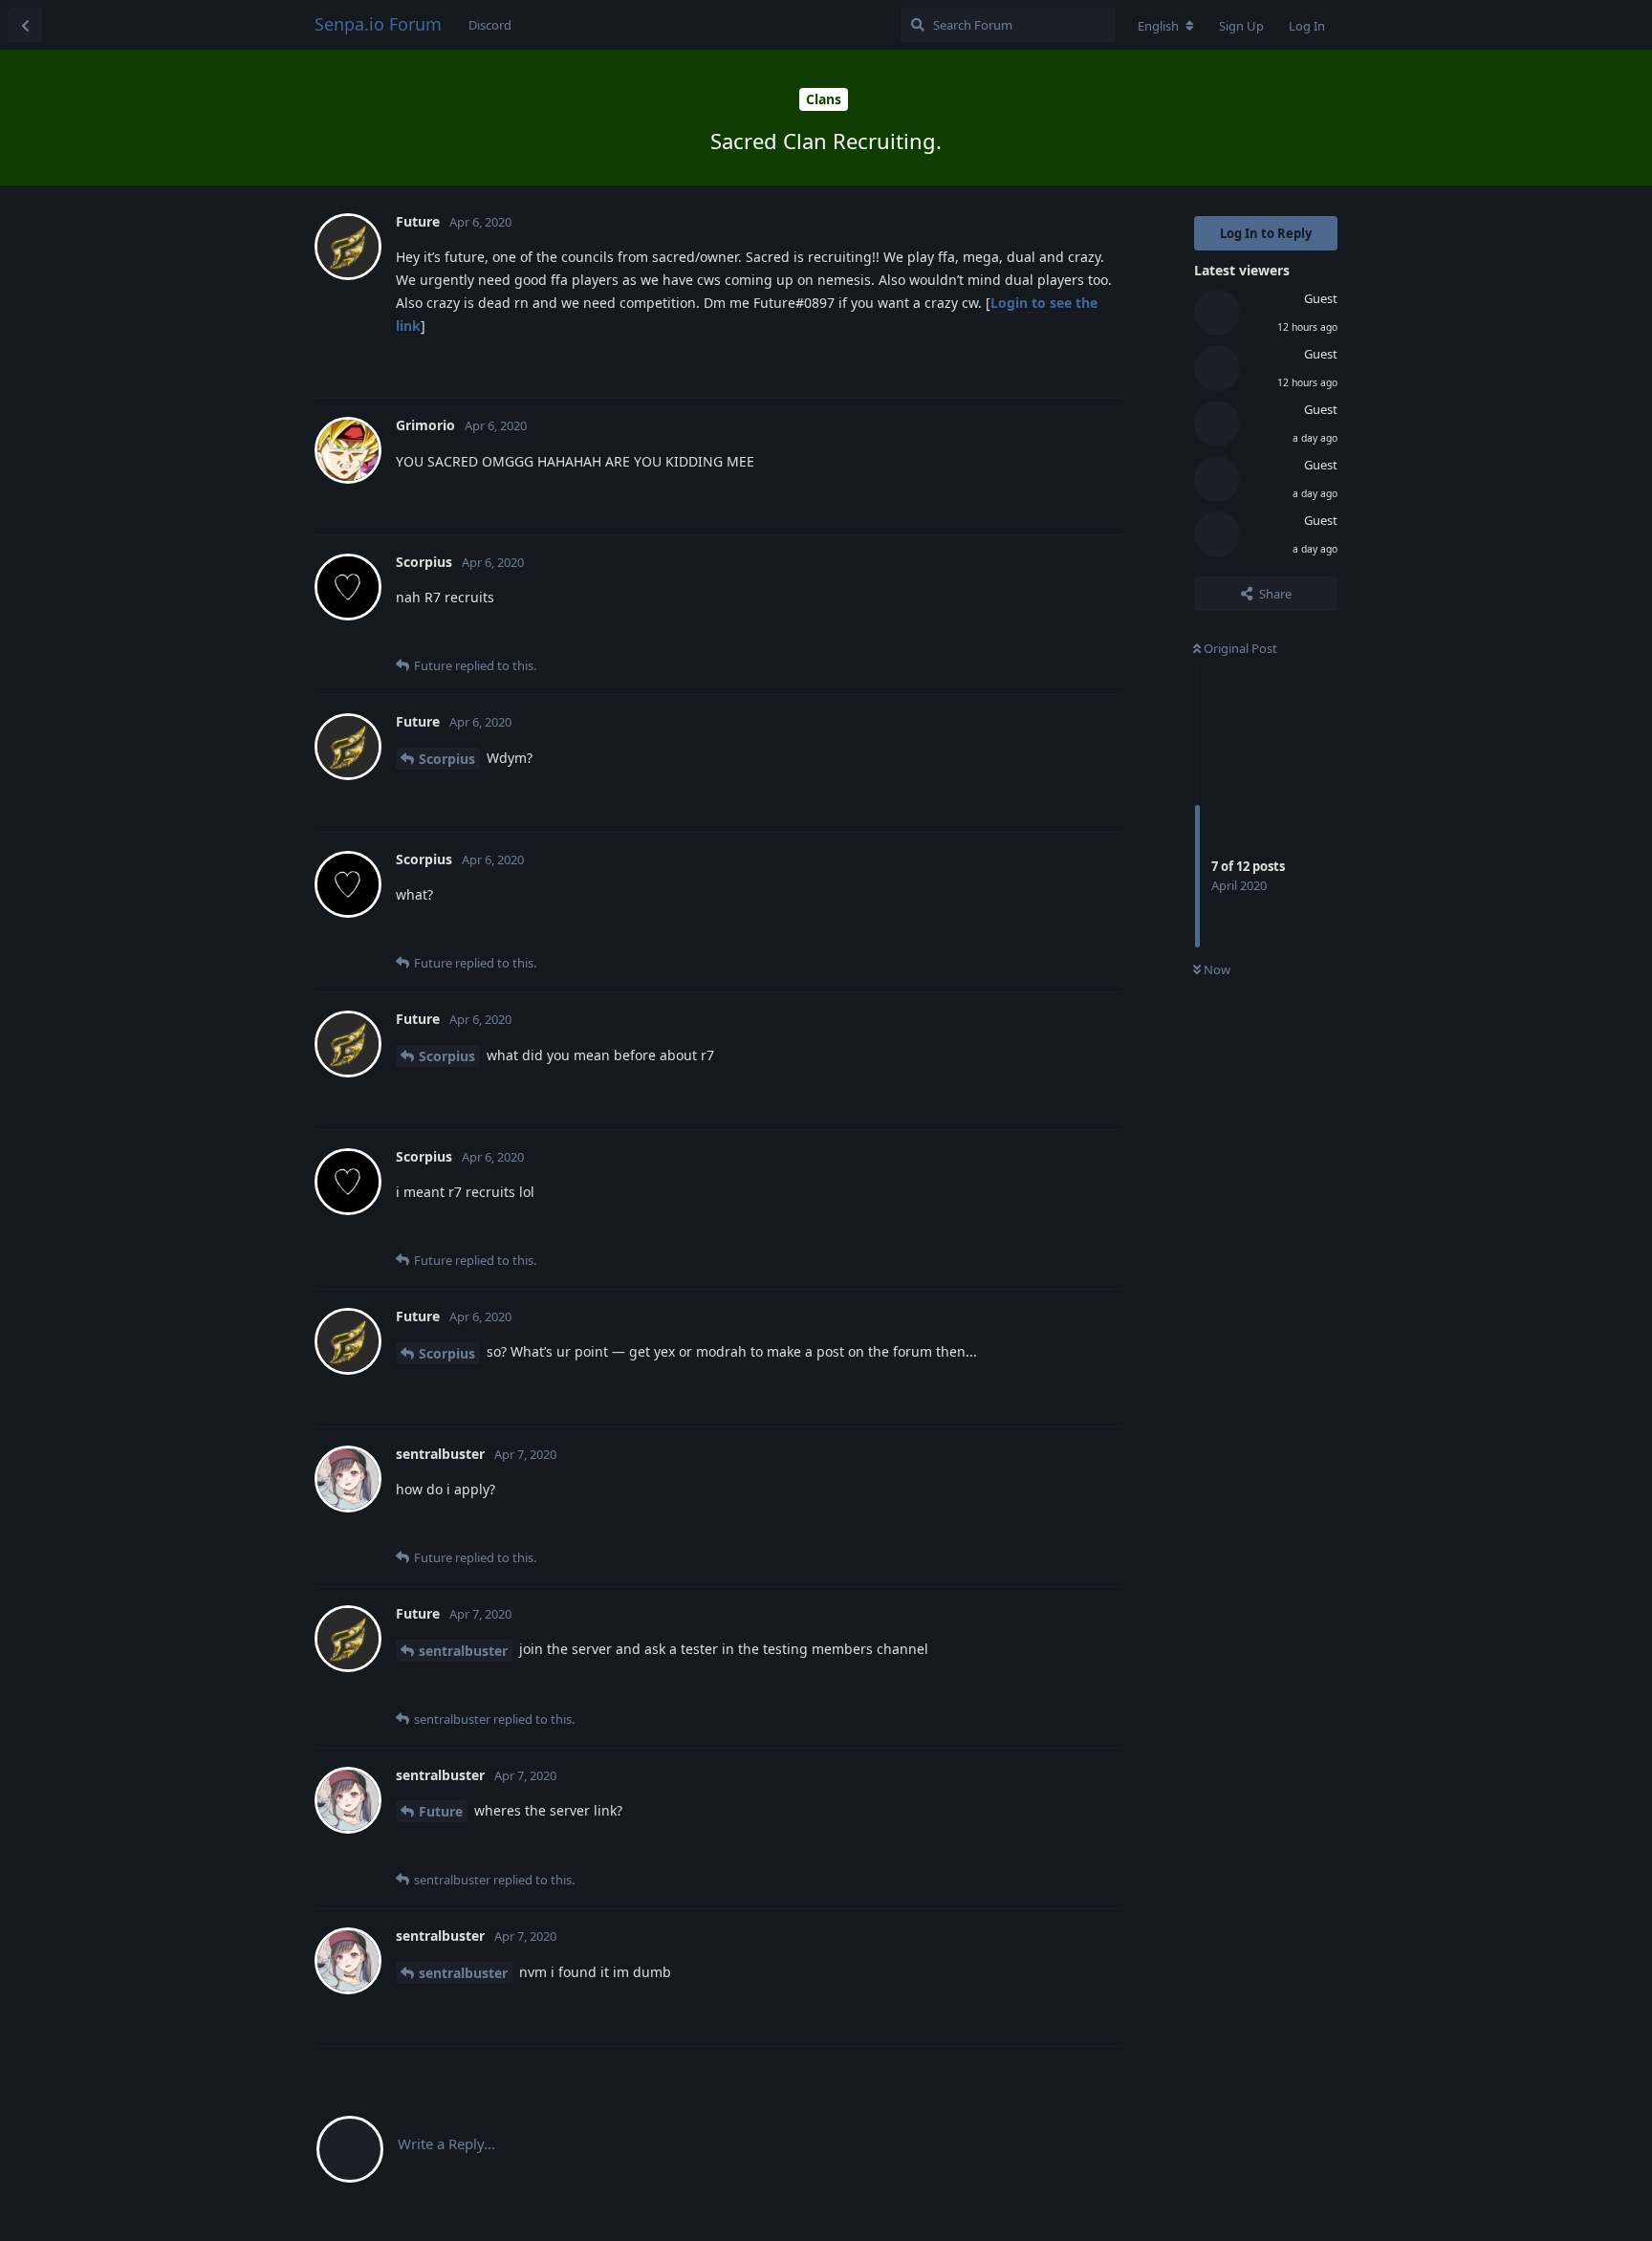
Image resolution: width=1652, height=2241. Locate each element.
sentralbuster (463, 1651)
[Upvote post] (1011, 363)
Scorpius (447, 759)
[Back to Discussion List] (25, 25)
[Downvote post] (1052, 363)
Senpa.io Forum (378, 24)
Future (441, 1811)
